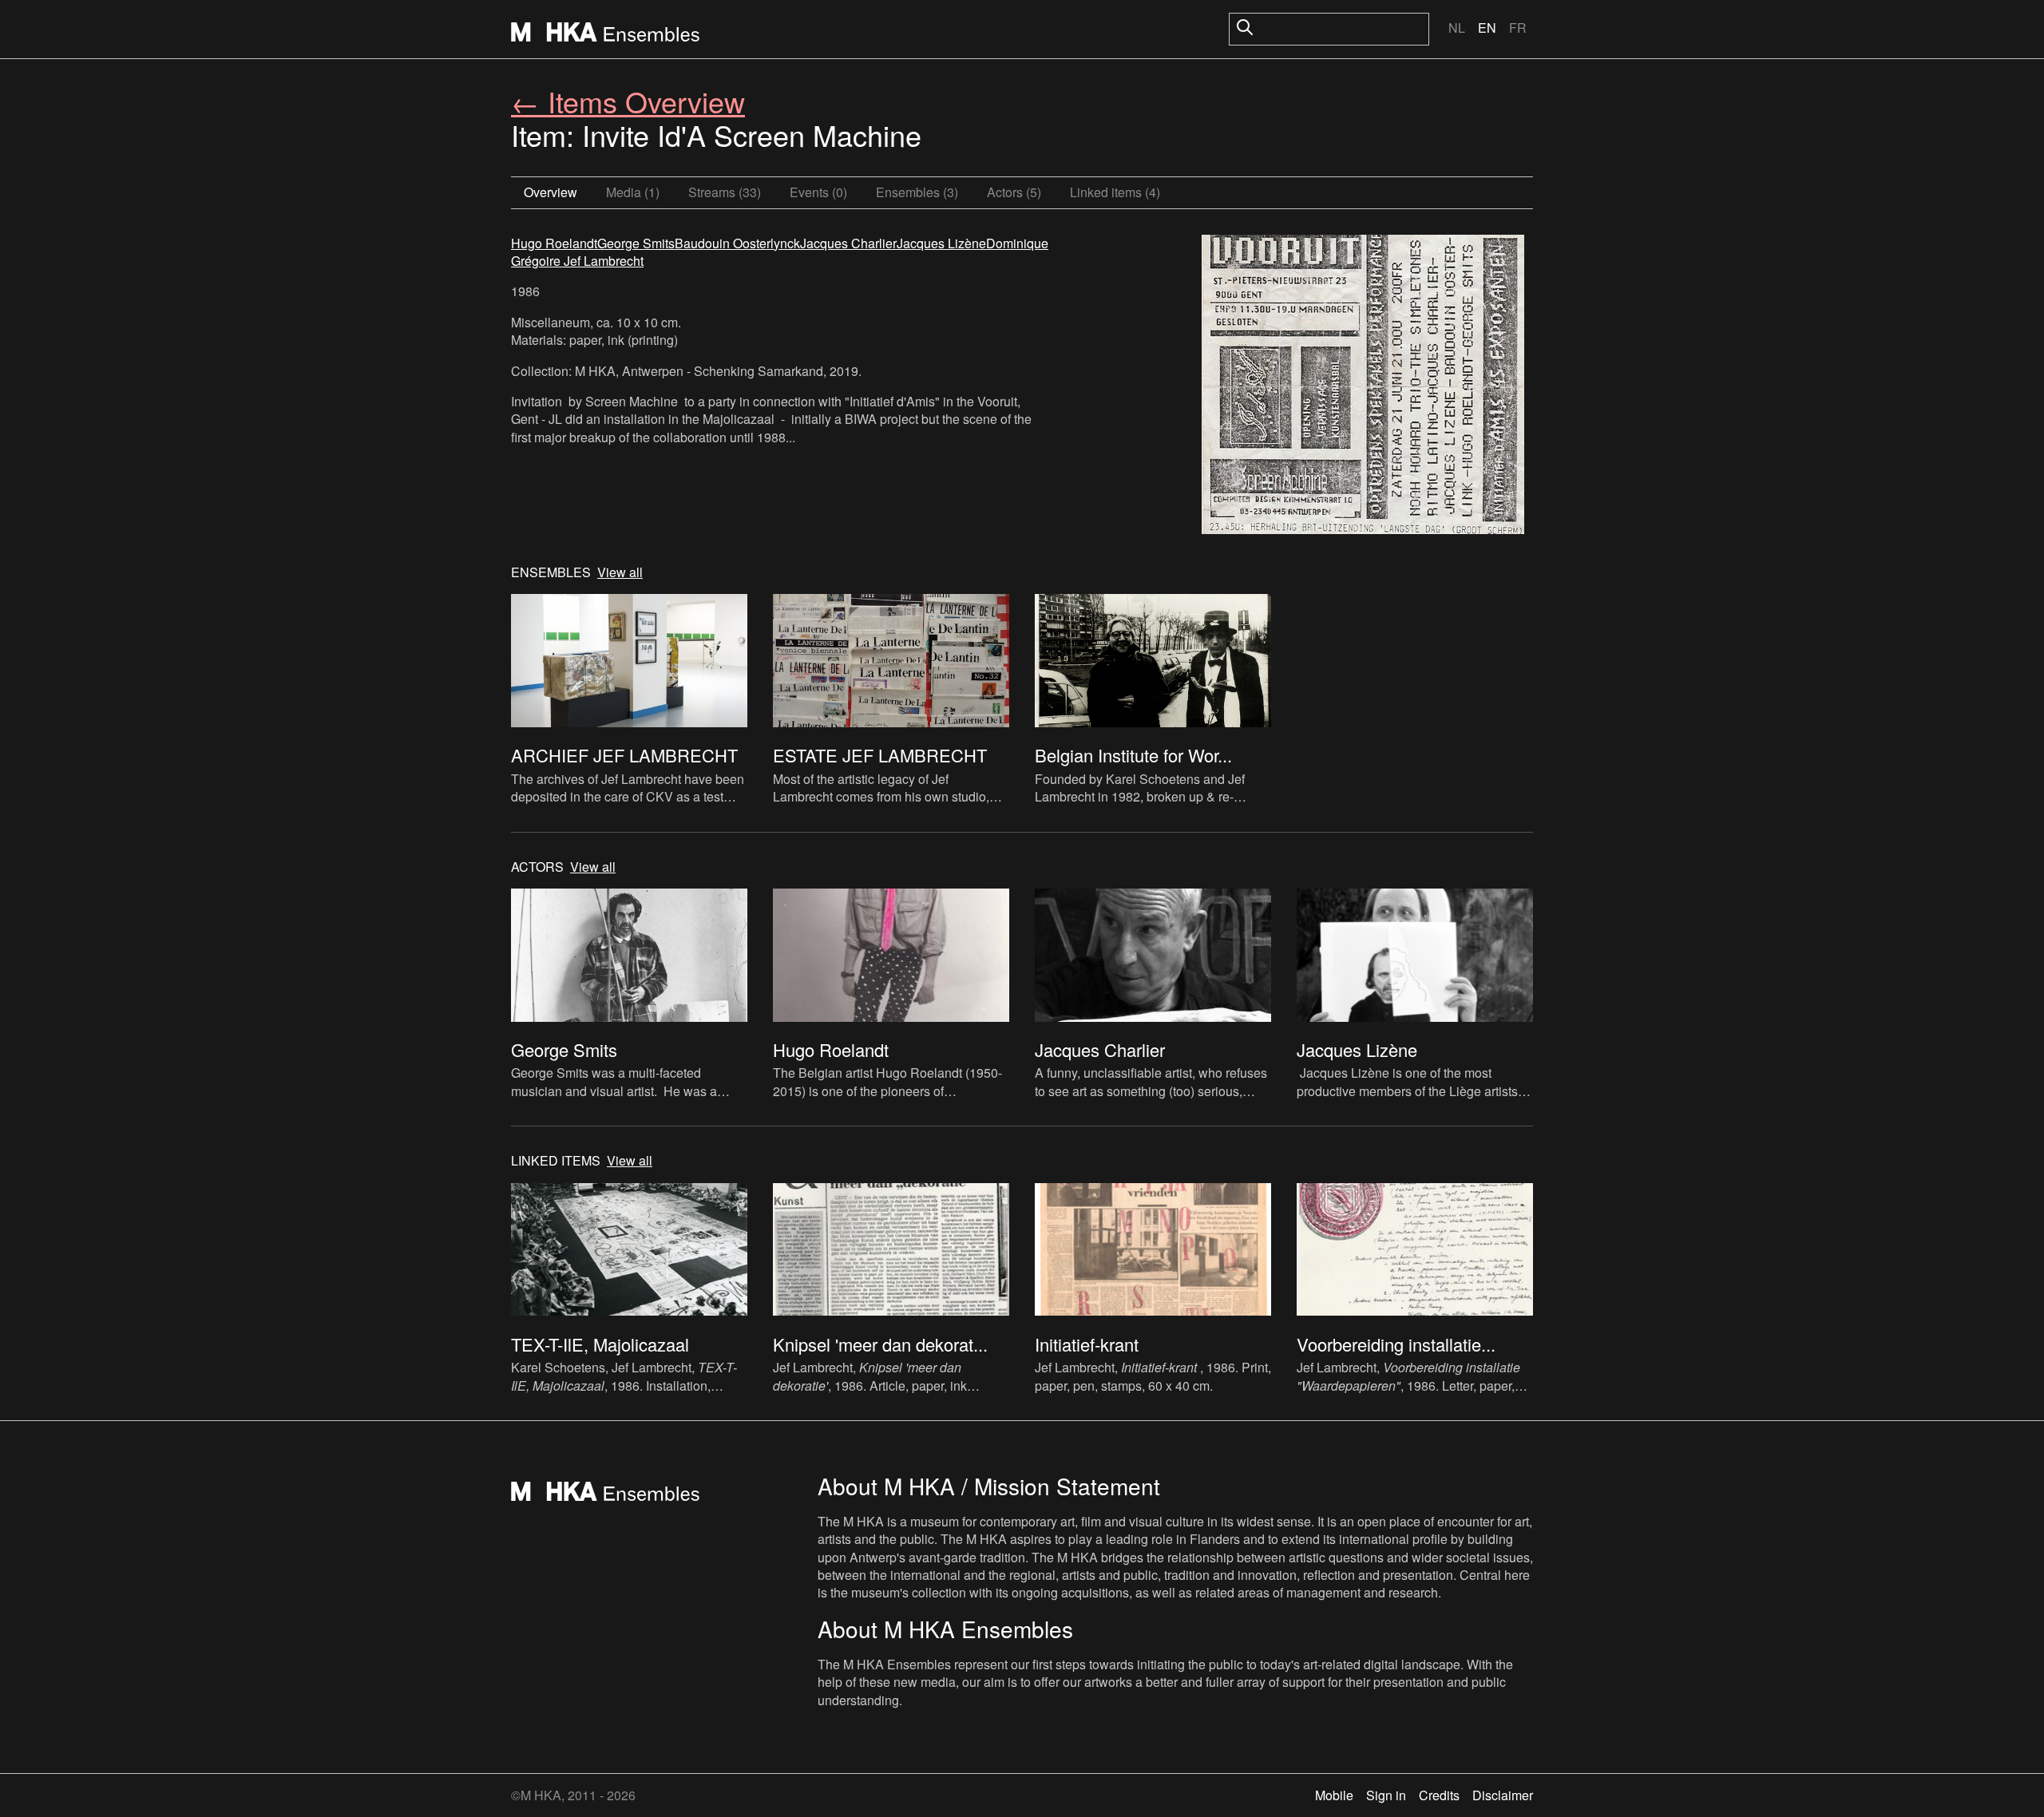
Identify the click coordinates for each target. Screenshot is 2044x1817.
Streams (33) (725, 192)
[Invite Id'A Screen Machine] (1363, 386)
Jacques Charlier (848, 243)
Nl (1457, 28)
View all (620, 572)
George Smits (636, 243)
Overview (551, 192)
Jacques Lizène (941, 243)
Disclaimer (1503, 1795)
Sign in (1386, 1795)
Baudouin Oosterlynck (737, 243)
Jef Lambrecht (604, 261)
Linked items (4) (1115, 192)
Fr (1518, 28)
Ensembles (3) (917, 192)
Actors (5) (1014, 192)
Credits (1439, 1795)
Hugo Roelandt (554, 243)
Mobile (1334, 1795)
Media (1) (633, 192)
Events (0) (818, 192)
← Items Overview (628, 101)
